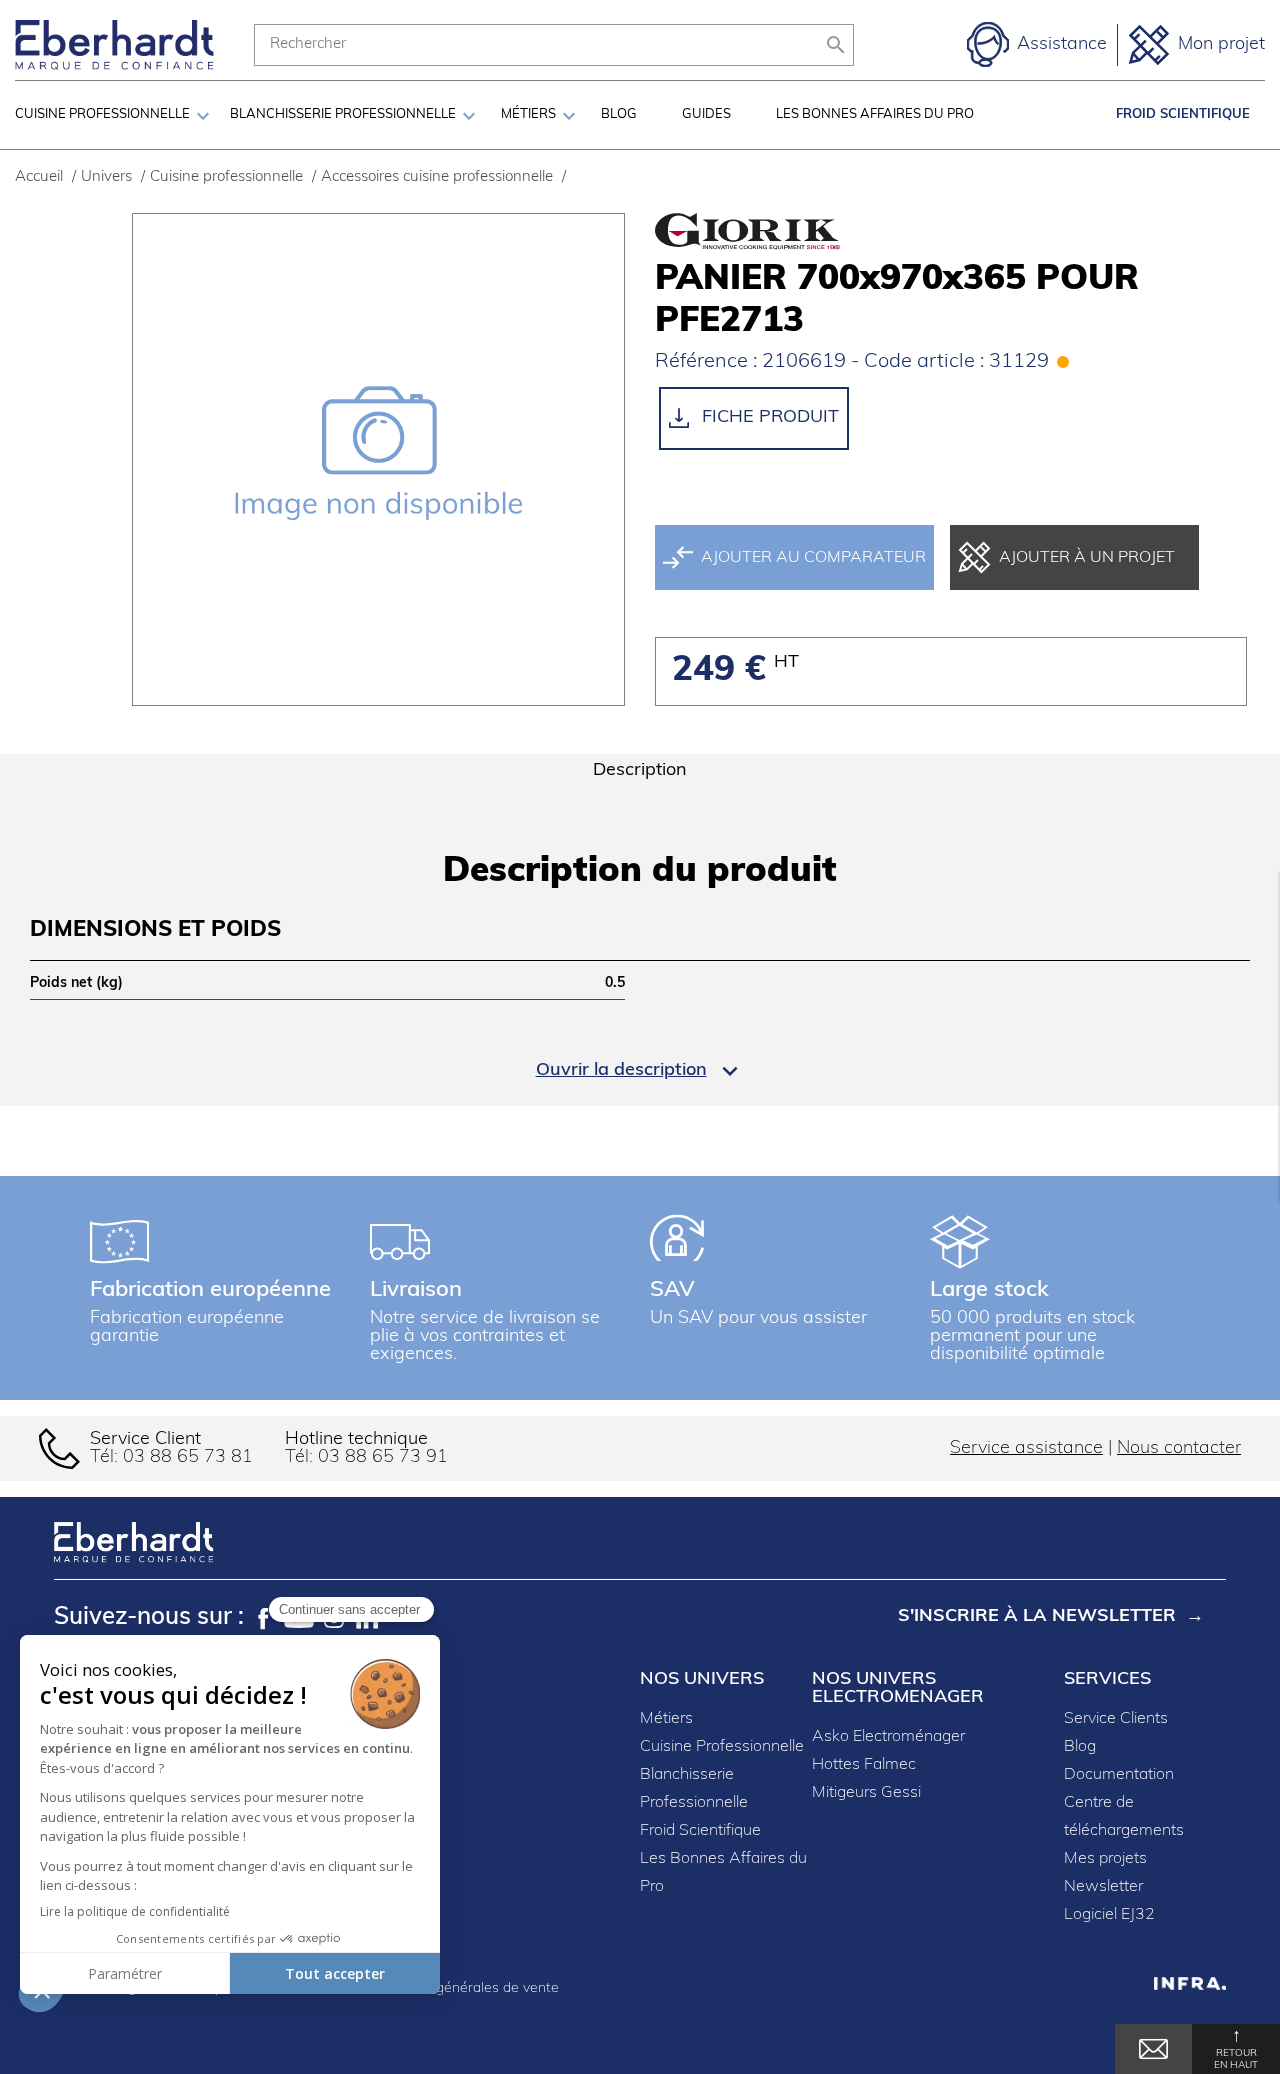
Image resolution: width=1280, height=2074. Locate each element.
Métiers (528, 114)
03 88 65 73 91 (383, 1458)
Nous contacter (1179, 1449)
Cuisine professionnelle (102, 114)
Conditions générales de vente (461, 1988)
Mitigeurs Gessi (866, 1793)
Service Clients (1116, 1719)
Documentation (1119, 1775)
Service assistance (1026, 1449)
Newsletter (1103, 1887)
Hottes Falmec (864, 1765)
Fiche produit (768, 418)
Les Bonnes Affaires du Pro (875, 114)
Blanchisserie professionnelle (343, 114)
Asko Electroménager (888, 1737)
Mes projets (1105, 1859)
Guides (706, 114)
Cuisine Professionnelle (722, 1747)
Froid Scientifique (1183, 114)
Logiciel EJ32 (1109, 1915)
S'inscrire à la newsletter (1037, 1617)
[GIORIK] (745, 232)
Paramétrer (125, 1973)
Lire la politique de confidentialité (135, 1911)
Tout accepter (335, 1973)
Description (640, 771)
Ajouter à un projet (1087, 558)
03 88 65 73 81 (188, 1458)
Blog (619, 114)
